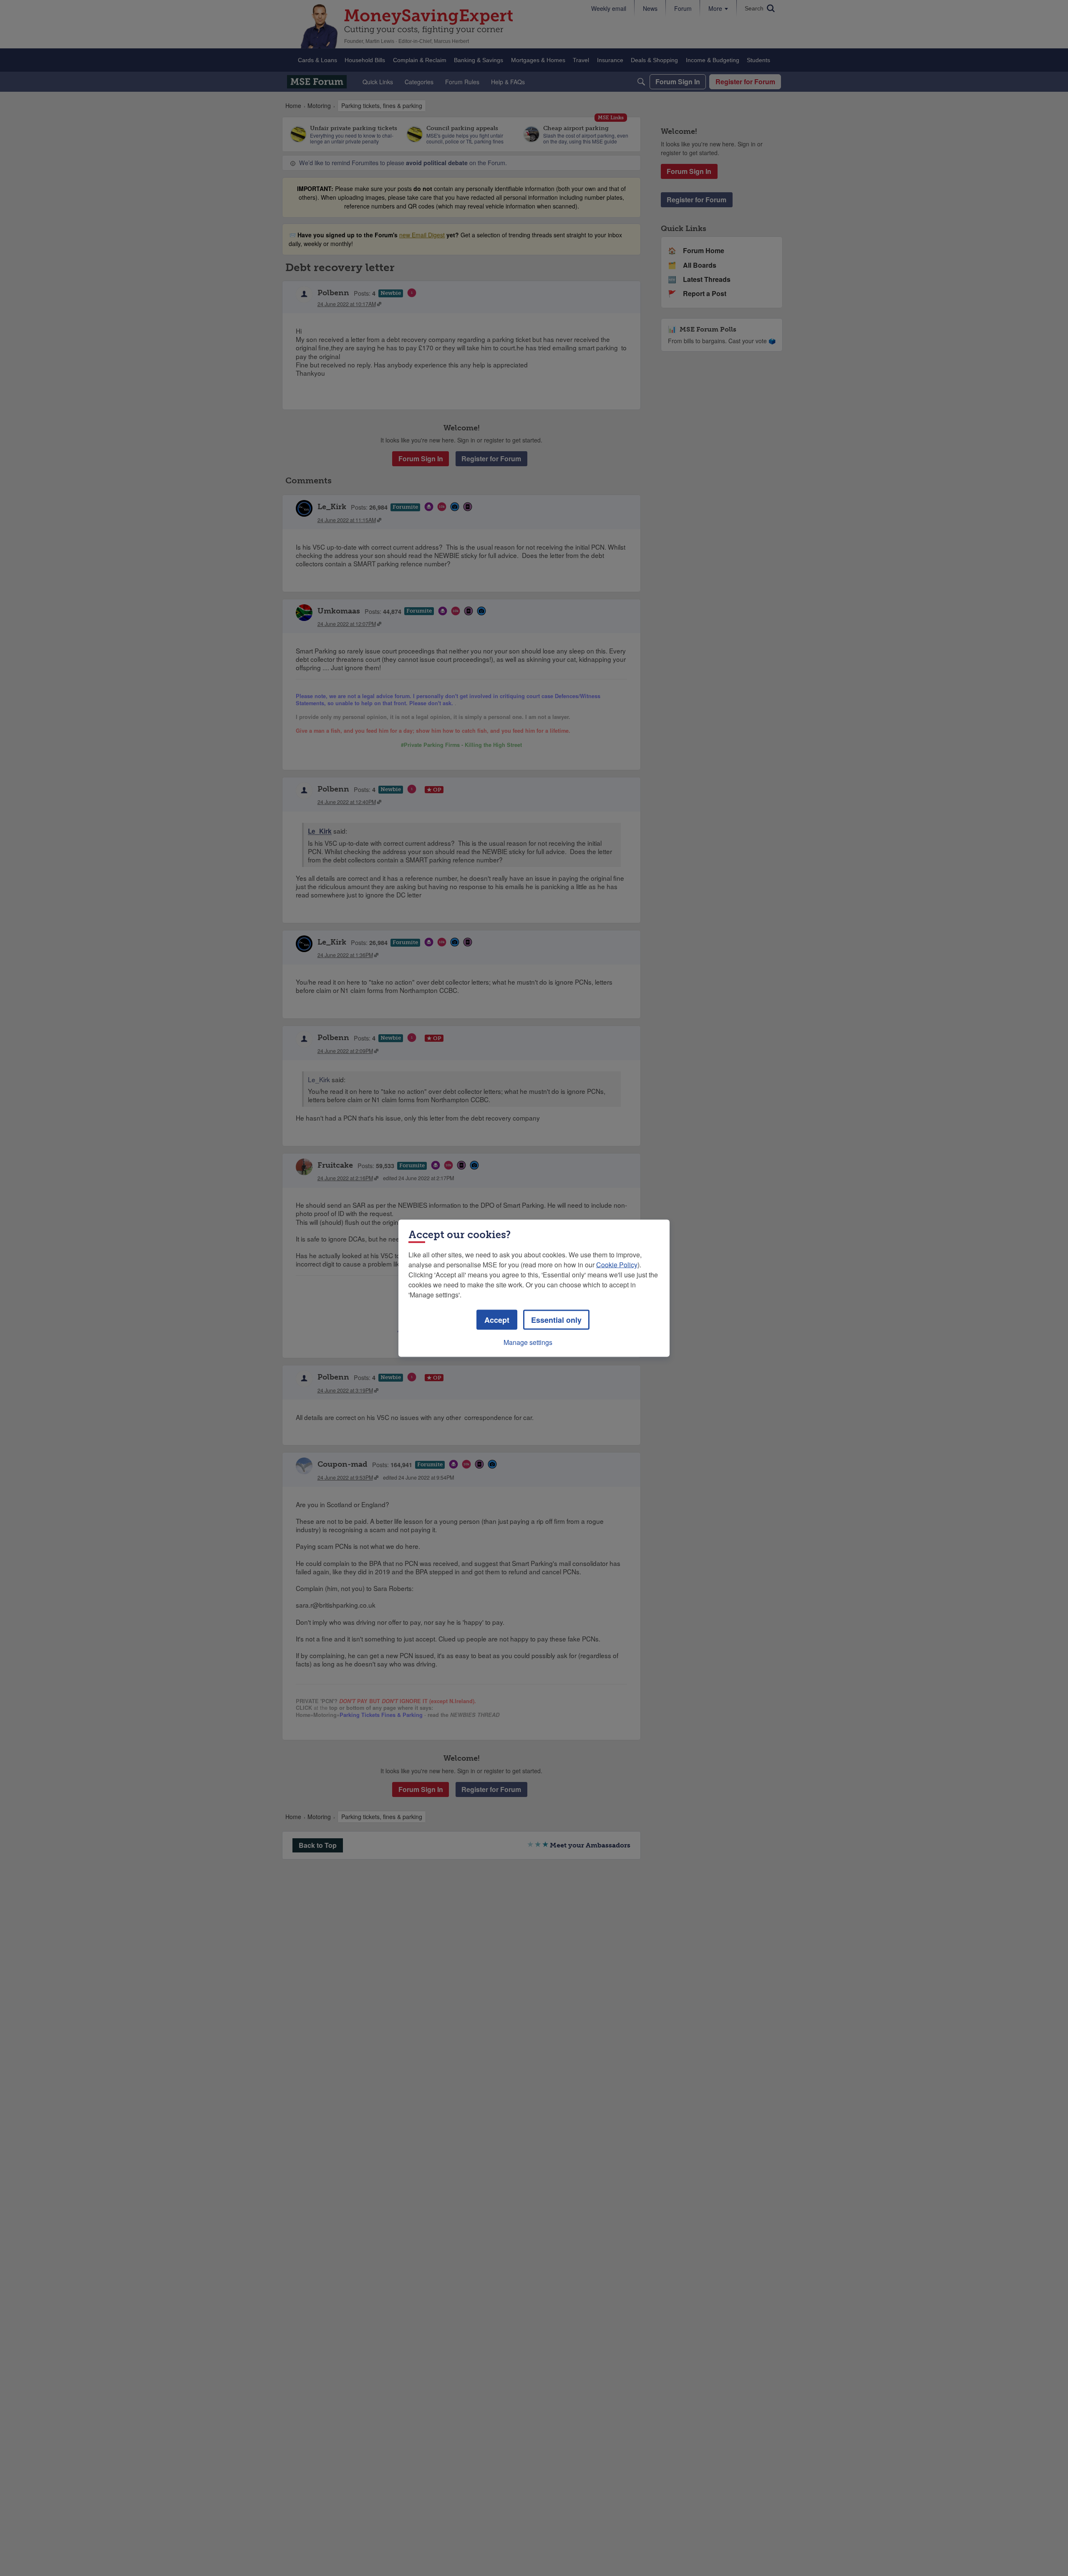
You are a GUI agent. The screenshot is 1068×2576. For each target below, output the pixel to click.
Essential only (556, 1319)
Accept (497, 1319)
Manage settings (528, 1342)
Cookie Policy (617, 1264)
